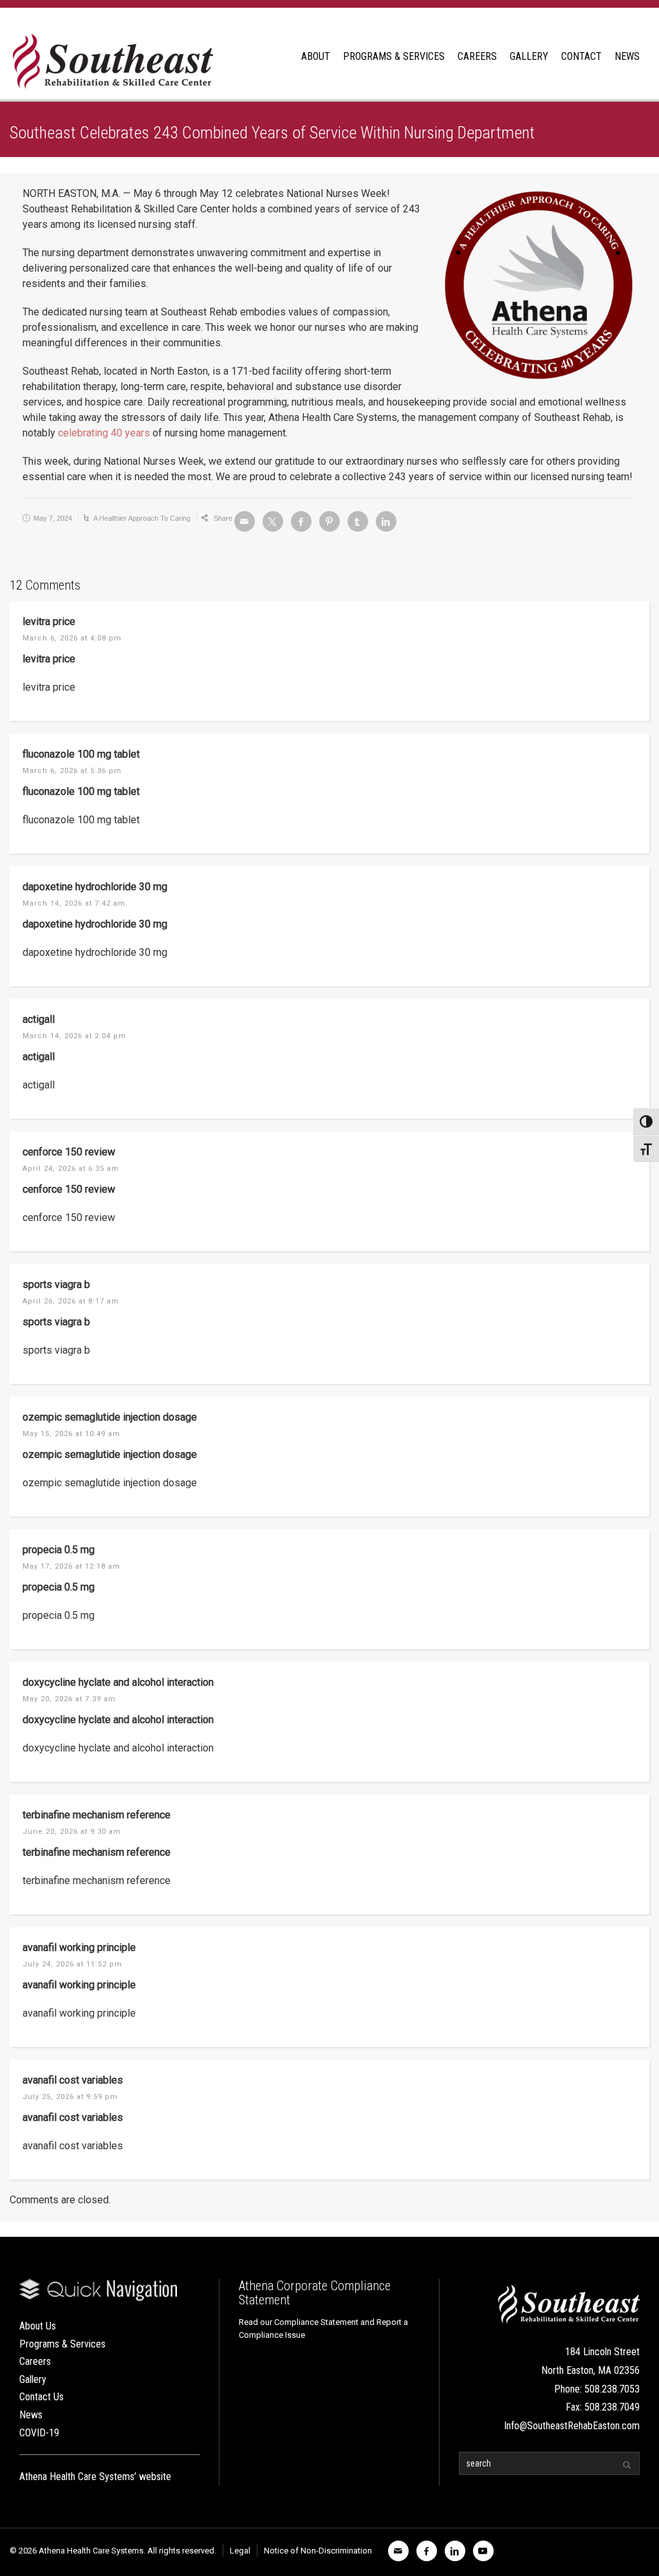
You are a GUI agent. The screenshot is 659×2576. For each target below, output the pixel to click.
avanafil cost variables (73, 2080)
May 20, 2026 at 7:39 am (69, 1699)
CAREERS (477, 56)
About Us (38, 2326)
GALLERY (529, 56)
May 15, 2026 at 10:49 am (71, 1434)
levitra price (49, 621)
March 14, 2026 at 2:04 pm (74, 1036)
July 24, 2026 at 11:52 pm (72, 1964)
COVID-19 (39, 2433)
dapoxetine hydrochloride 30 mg (95, 887)
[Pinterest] (329, 521)
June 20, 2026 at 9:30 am (72, 1832)
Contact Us (42, 2397)
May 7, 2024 (53, 518)
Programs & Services (62, 2344)
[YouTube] (483, 2551)
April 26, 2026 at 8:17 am (71, 1301)
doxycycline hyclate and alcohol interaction (118, 1682)
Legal (240, 2551)
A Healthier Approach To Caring (142, 518)
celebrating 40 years (104, 433)
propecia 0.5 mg (59, 1550)
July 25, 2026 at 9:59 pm (70, 2097)
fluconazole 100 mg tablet (81, 754)
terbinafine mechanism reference (97, 1815)
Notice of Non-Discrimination (318, 2551)
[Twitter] (273, 521)
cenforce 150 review (69, 1152)
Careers (35, 2361)
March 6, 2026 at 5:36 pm (72, 771)
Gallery (33, 2379)
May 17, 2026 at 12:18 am (71, 1566)
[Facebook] (301, 521)
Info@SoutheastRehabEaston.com (572, 2426)
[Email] (245, 521)
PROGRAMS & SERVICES (394, 56)
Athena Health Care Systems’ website (95, 2477)
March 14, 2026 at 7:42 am (74, 903)
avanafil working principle (79, 1947)
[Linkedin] (386, 521)
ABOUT (316, 56)
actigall (39, 1019)
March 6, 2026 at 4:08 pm (72, 638)
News (31, 2415)
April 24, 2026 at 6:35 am (71, 1169)
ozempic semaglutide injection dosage (110, 1417)
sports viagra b (56, 1284)
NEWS (627, 56)
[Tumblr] (358, 521)
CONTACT (581, 56)
